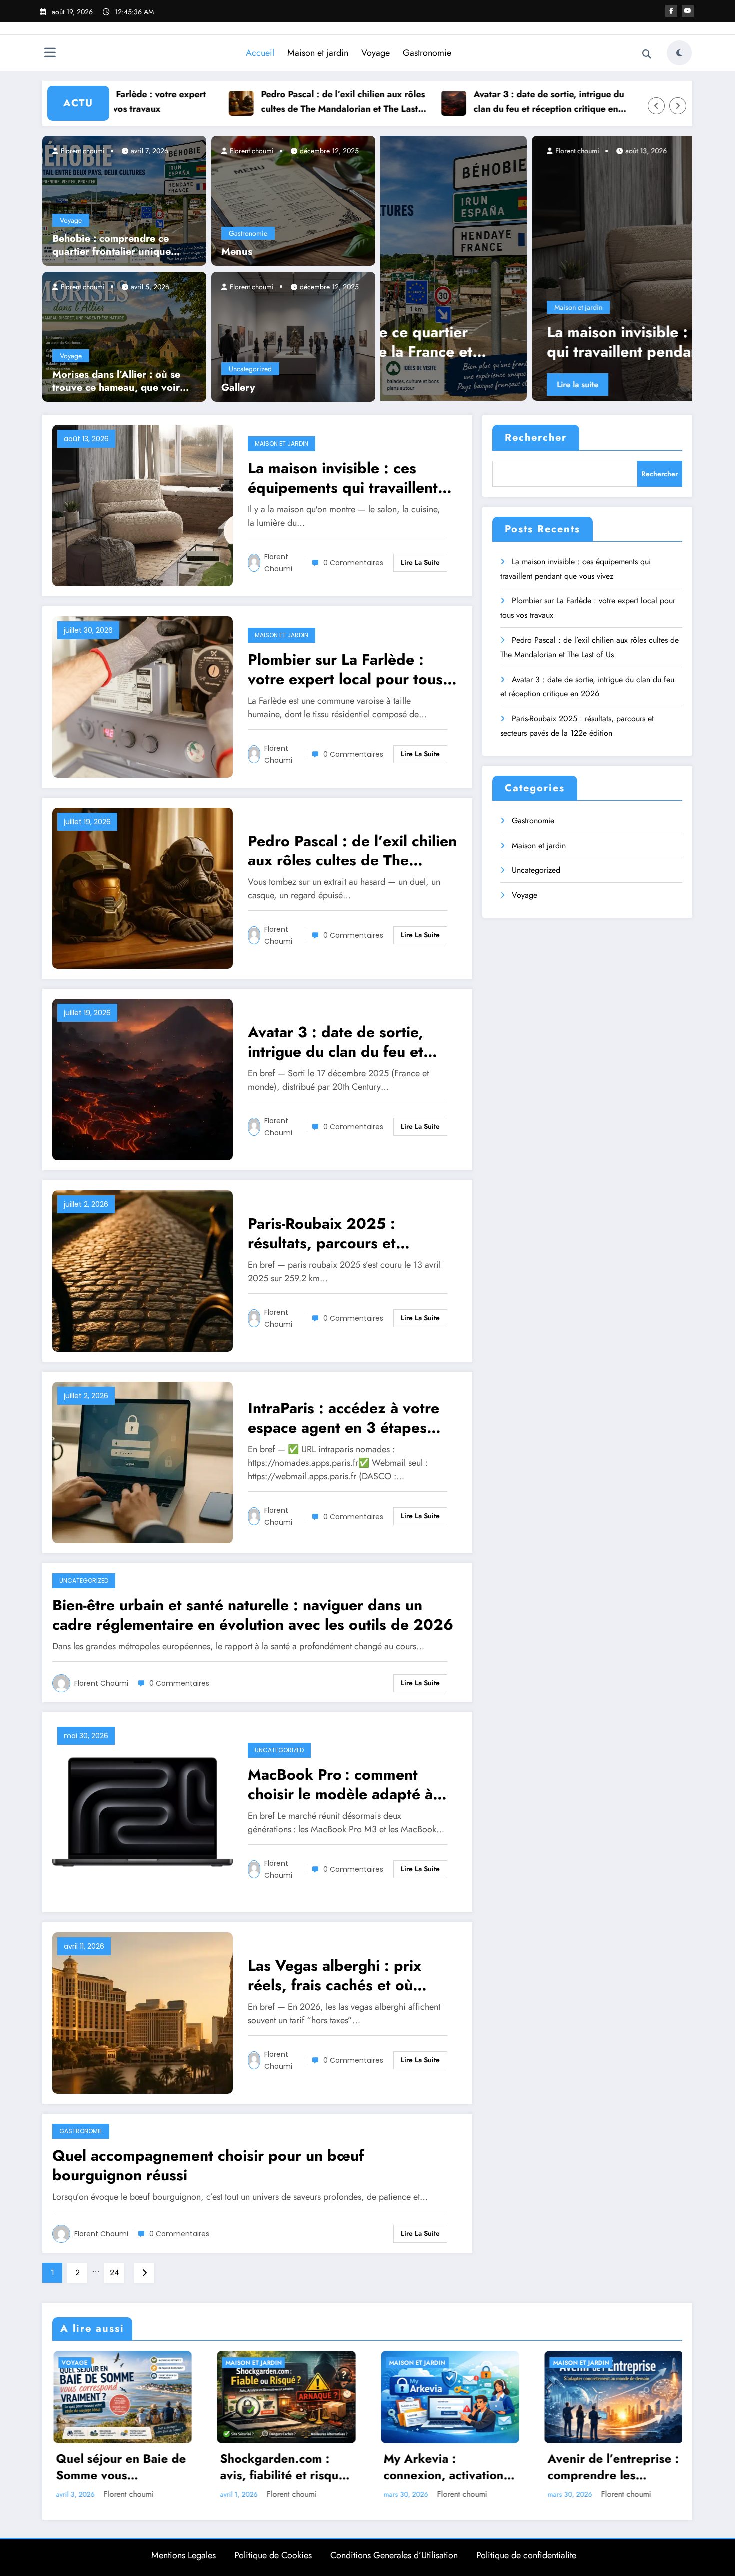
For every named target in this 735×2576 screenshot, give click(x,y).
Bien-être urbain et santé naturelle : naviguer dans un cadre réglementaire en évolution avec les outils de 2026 (253, 1615)
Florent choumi (82, 151)
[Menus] (293, 200)
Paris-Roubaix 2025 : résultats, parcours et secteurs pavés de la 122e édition (339, 1233)
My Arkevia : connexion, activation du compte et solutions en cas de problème (447, 2467)
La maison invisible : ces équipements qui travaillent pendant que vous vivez (343, 478)
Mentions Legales (184, 2555)
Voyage (376, 53)
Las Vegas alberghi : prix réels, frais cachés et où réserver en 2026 (335, 1975)
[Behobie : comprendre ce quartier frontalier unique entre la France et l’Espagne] (124, 200)
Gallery (238, 388)
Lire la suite (458, 385)
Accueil (260, 53)
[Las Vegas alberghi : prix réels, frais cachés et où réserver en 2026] (143, 2012)
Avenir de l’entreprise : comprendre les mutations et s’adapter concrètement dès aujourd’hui (613, 2467)
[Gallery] (293, 336)
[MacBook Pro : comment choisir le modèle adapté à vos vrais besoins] (143, 1811)
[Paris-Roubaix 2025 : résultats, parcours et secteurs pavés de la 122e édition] (143, 1270)
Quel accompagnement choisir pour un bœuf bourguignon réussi (208, 2165)
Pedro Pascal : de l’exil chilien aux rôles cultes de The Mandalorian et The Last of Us (240, 102)
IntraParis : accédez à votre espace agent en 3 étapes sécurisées (344, 1418)
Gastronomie (427, 53)
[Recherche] (647, 54)
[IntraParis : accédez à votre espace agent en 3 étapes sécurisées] (143, 1461)
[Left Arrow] (656, 106)
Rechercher (536, 437)
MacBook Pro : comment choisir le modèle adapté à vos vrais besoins (340, 1784)
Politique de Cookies (273, 2555)
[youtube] (688, 11)
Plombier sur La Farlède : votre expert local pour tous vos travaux (560, 342)
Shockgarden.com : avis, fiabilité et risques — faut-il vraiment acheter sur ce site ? (285, 2467)
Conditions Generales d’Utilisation (394, 2555)
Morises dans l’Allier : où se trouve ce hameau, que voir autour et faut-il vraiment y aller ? (116, 381)
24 (114, 2272)
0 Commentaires (353, 563)
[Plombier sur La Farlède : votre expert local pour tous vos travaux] (568, 268)
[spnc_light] (679, 53)
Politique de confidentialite (526, 2555)
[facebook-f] (671, 11)
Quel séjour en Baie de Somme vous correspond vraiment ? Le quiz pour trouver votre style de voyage (121, 2467)
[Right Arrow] (678, 106)
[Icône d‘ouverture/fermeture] (50, 54)
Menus (237, 252)
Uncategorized (250, 369)
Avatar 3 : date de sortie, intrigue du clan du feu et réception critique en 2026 (446, 102)
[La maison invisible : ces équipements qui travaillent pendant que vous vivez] (143, 504)
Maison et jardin (318, 53)
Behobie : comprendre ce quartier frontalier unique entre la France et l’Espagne (117, 245)
